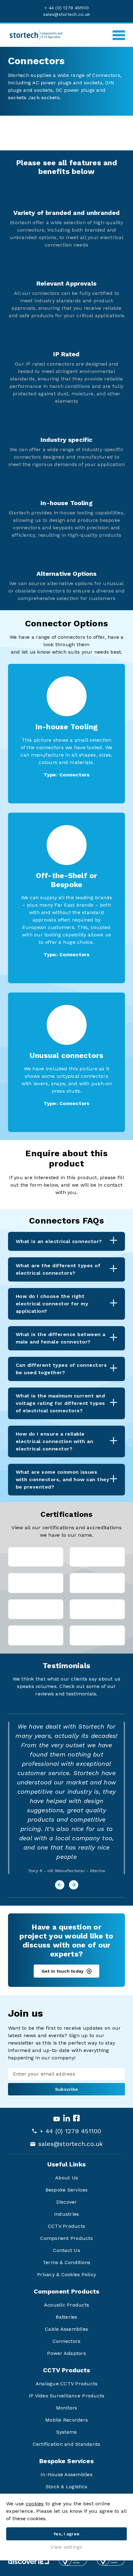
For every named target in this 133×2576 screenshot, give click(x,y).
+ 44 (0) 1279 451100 (66, 8)
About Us (66, 2178)
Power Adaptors (66, 2353)
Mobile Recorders (66, 2420)
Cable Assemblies (66, 2329)
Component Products (66, 2238)
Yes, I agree (66, 2534)
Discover (67, 2202)
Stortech (36, 35)
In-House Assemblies (66, 2474)
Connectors (67, 2341)
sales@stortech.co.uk (66, 14)
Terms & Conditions (67, 2262)
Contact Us (66, 2250)
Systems (67, 2432)
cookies (35, 2504)
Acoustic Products (66, 2305)
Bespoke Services (67, 2190)
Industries (67, 2214)
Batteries (66, 2317)
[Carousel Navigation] (66, 1885)
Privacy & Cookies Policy (66, 2274)
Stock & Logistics (66, 2487)
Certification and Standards (67, 2444)
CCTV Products (66, 2226)
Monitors (67, 2408)
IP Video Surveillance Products (67, 2396)
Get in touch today (63, 1971)
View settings (66, 2547)
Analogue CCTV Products (67, 2384)
